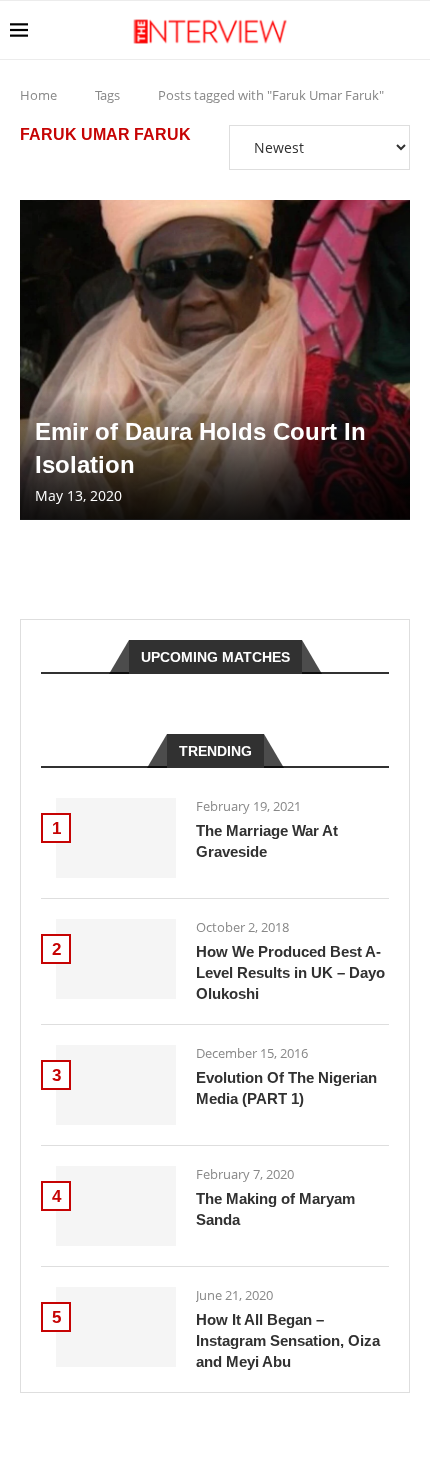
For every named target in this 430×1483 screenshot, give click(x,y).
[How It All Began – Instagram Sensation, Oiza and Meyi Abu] (116, 1327)
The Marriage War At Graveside (267, 841)
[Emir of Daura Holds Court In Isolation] (215, 360)
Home (38, 95)
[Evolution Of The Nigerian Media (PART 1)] (116, 1085)
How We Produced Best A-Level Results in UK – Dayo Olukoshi (290, 972)
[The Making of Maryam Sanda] (116, 1206)
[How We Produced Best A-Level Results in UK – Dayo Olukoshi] (116, 959)
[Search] (410, 30)
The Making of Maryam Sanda (275, 1209)
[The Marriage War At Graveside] (116, 838)
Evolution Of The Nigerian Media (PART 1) (286, 1088)
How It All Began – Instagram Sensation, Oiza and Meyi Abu (288, 1340)
